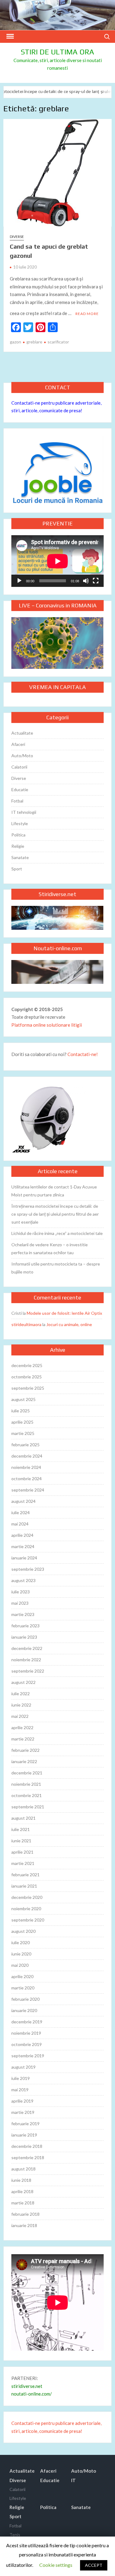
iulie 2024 (21, 1512)
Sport (17, 869)
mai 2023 (20, 1603)
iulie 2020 (21, 1942)
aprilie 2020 (22, 1976)
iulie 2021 (21, 1829)
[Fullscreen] (96, 581)
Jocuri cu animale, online (69, 1324)
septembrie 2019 (28, 2056)
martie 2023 (23, 1614)
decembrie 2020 (27, 1897)
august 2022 (23, 1682)
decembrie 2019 (27, 2022)
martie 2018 (23, 2203)
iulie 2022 (21, 1694)
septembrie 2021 (28, 1807)
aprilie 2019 (22, 2101)
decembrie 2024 (27, 1456)
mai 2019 (20, 2090)
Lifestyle (20, 823)
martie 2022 (23, 1739)
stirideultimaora (26, 1324)
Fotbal (17, 801)
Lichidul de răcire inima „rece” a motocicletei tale (57, 1233)
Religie (18, 846)
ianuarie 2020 (24, 2010)
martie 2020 (23, 1988)
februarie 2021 (25, 1875)
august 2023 (23, 1580)
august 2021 (23, 1818)
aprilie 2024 (22, 1535)
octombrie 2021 (27, 1795)
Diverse (17, 237)
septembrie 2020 (28, 1920)
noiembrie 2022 (26, 1660)
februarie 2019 (25, 2124)
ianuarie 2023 (24, 1637)
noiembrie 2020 (26, 1909)
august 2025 (23, 1399)
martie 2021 (23, 1863)
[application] (57, 561)
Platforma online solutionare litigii (47, 1025)
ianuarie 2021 (24, 1886)
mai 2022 (20, 1716)
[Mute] (86, 581)
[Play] (19, 581)
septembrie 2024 (28, 1490)
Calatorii (19, 767)
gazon (15, 342)
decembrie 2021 (27, 1773)
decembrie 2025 (27, 1365)
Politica (18, 835)
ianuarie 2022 (24, 1761)
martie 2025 (23, 1433)
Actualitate (22, 733)
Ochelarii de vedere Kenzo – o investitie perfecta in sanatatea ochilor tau (50, 1249)
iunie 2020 (21, 1954)
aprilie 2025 (22, 1422)
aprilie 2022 (22, 1727)
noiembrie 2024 (26, 1467)
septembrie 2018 (28, 2157)
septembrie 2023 (28, 1569)
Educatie (20, 789)
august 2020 (23, 1931)
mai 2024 (20, 1524)
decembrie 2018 (27, 2146)
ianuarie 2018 (24, 2225)
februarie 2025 (25, 1445)
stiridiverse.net (27, 2386)
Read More (87, 314)
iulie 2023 (21, 1592)
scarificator (58, 342)
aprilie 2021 (22, 1852)
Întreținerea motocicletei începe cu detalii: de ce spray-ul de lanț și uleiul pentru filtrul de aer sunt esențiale (55, 1214)
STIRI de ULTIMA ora (57, 52)
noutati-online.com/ (32, 2394)
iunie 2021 (21, 1841)
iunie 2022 (21, 1705)
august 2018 (23, 2169)
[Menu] (10, 36)
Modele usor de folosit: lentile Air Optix (64, 1313)
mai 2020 (20, 1965)
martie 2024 (23, 1546)
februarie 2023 (25, 1626)
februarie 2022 (25, 1750)
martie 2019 (23, 2112)
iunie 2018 (21, 2180)
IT (73, 2480)
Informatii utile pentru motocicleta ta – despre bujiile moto (56, 1268)
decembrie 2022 (27, 1648)
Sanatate (20, 857)
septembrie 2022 (28, 1671)
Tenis (15, 2535)
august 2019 (23, 2067)
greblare (34, 342)
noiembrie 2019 (26, 2033)
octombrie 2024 (27, 1479)
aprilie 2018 (22, 2191)
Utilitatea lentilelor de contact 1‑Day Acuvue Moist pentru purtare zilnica (54, 1191)
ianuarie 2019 (24, 2135)
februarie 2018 (25, 2214)
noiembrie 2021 (26, 1784)
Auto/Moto (22, 756)
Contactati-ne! (83, 1054)
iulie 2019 (21, 2078)
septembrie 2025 (28, 1388)
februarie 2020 (25, 1999)
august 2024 (23, 1501)
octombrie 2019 (27, 2044)
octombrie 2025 (27, 1377)
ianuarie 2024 (24, 1558)
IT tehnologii (24, 812)
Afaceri (18, 744)
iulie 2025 (21, 1411)
